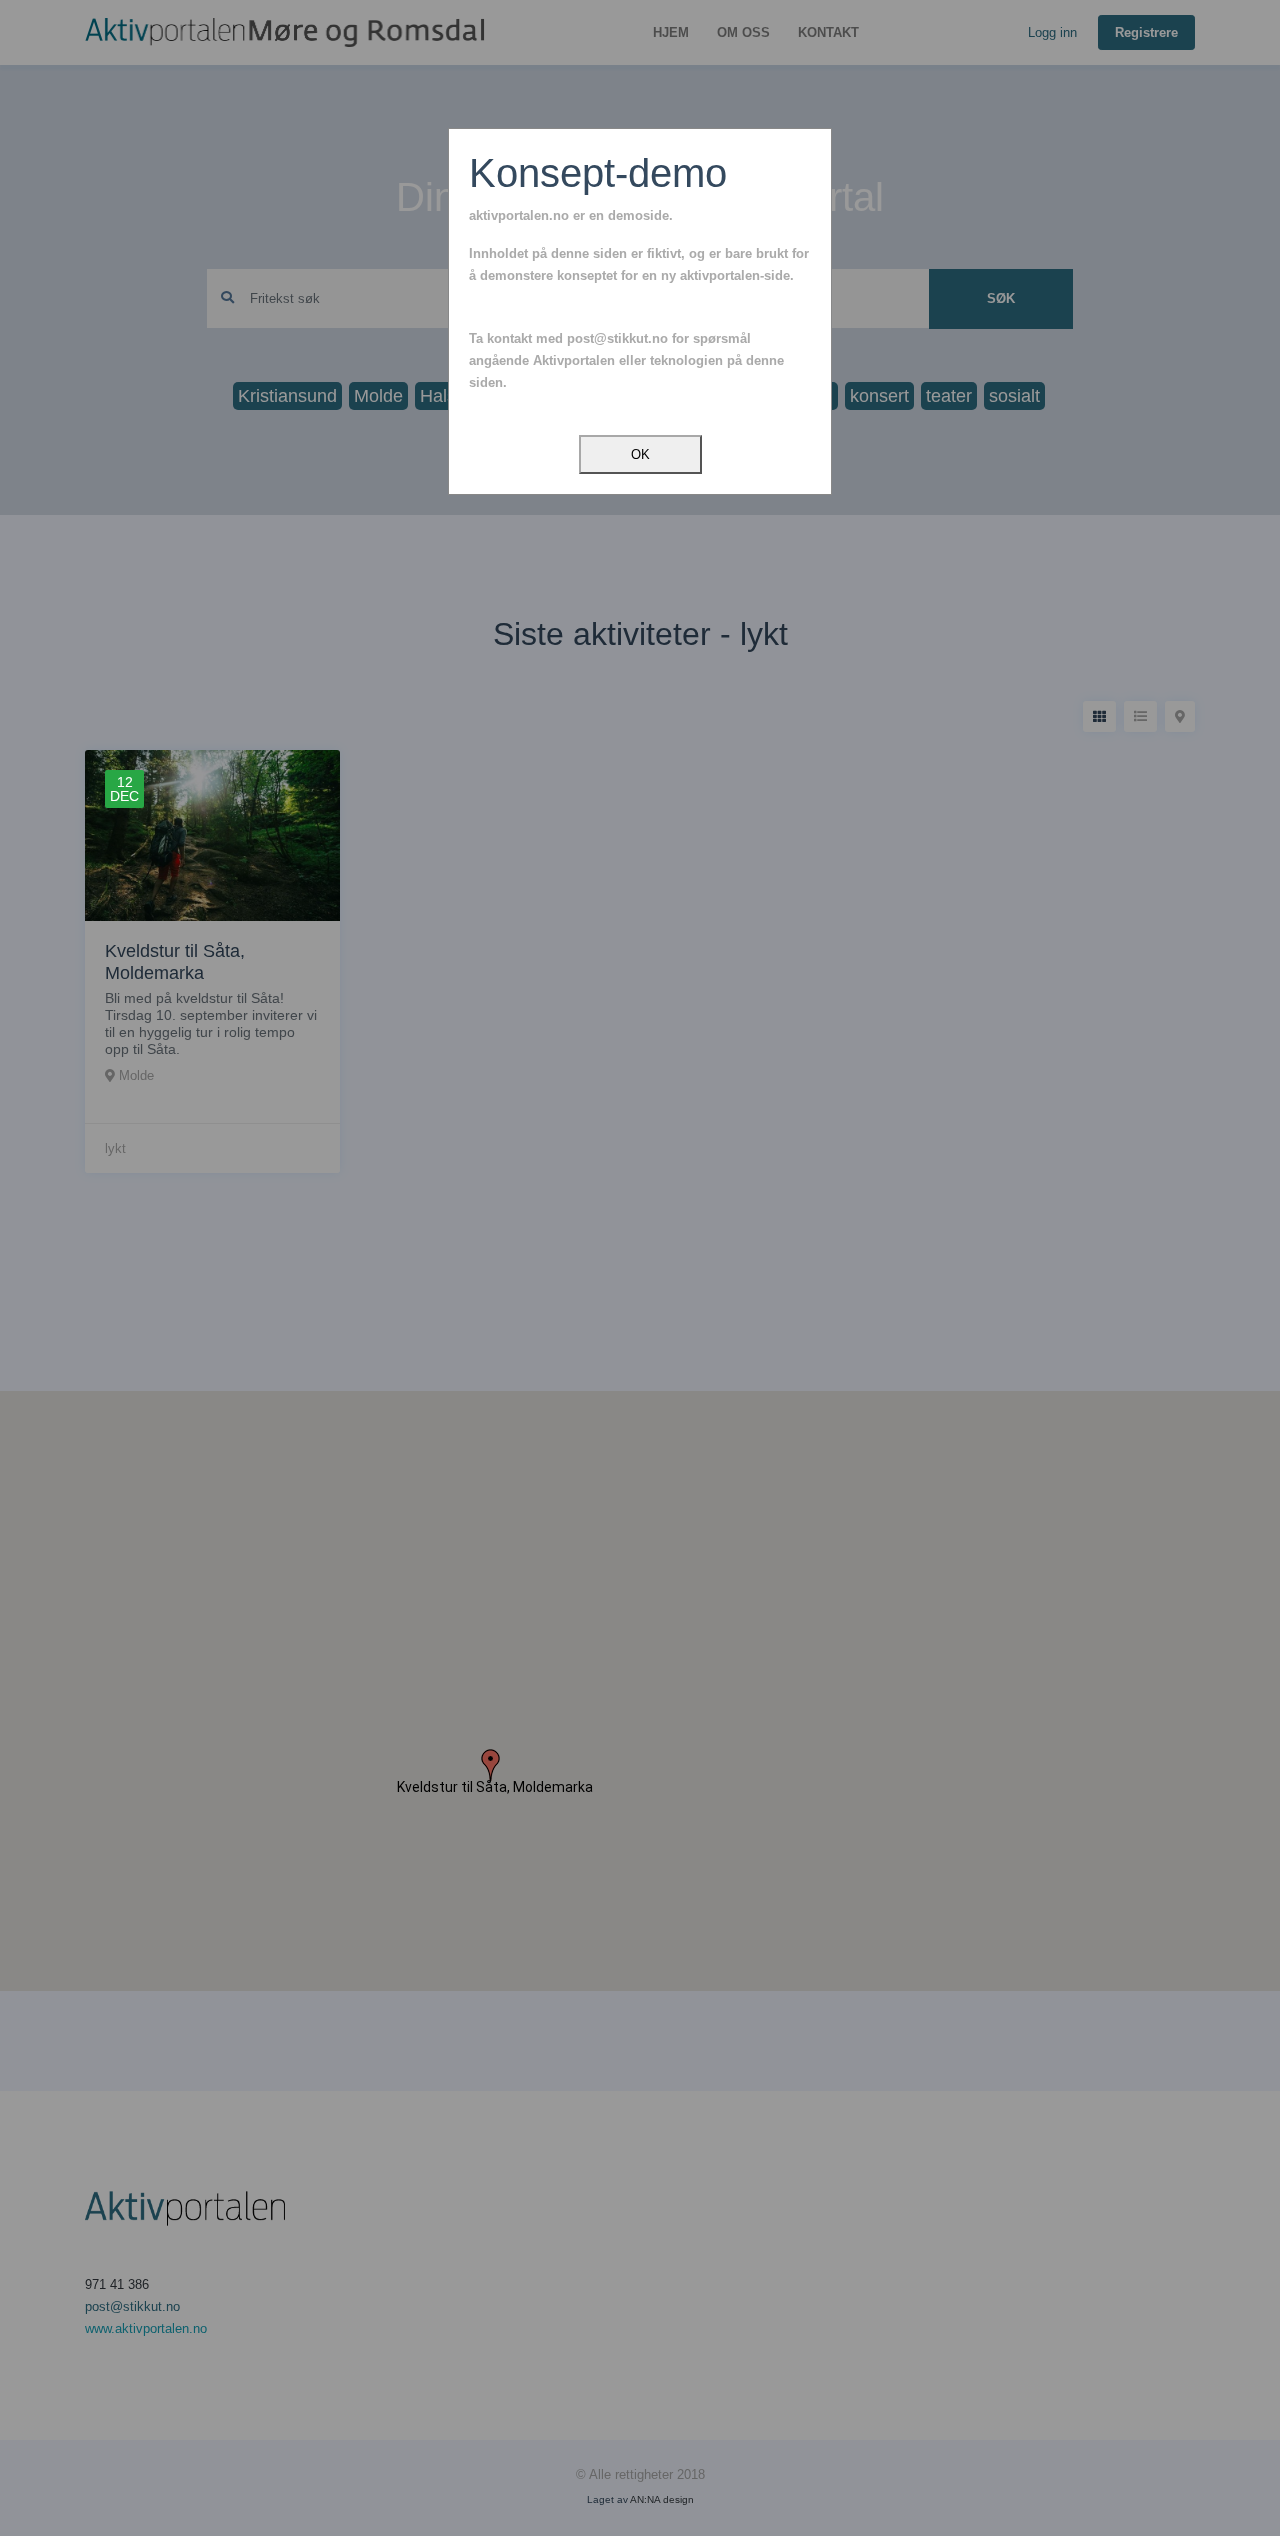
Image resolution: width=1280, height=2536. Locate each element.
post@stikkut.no (617, 338)
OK (640, 454)
